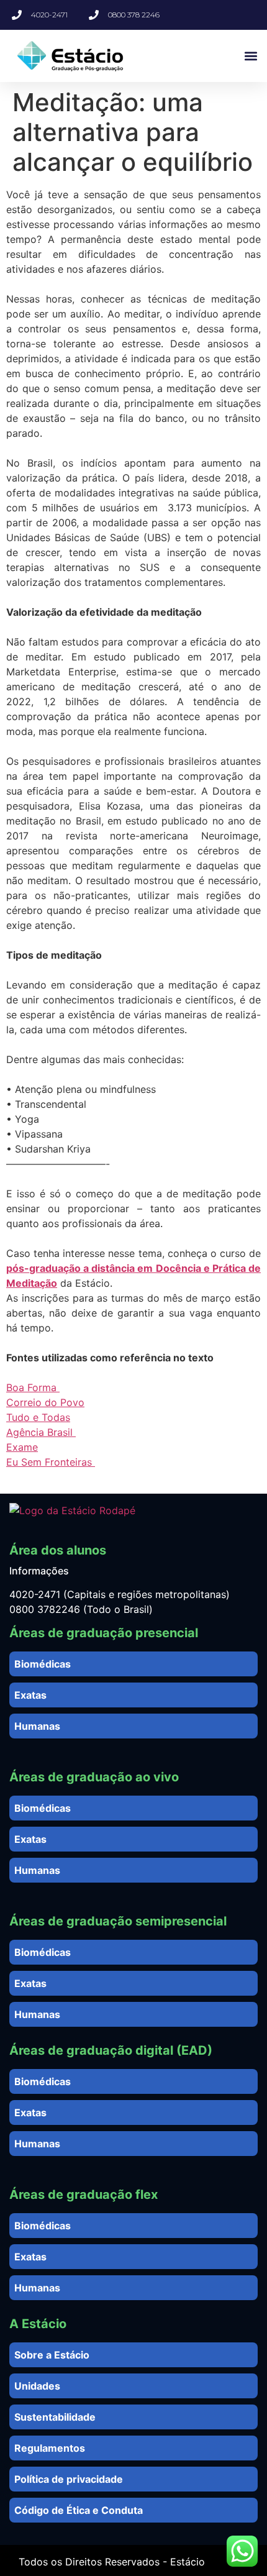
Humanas (37, 1726)
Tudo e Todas (38, 1417)
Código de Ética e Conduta (79, 2510)
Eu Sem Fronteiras (51, 1462)
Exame (22, 1447)
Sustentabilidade (55, 2417)
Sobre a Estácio (52, 2355)
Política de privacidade (69, 2479)
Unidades (37, 2386)
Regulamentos (50, 2448)
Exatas (30, 1695)
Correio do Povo (45, 1402)
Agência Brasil (41, 1432)
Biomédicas (43, 1664)
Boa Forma (33, 1387)
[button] (251, 56)
